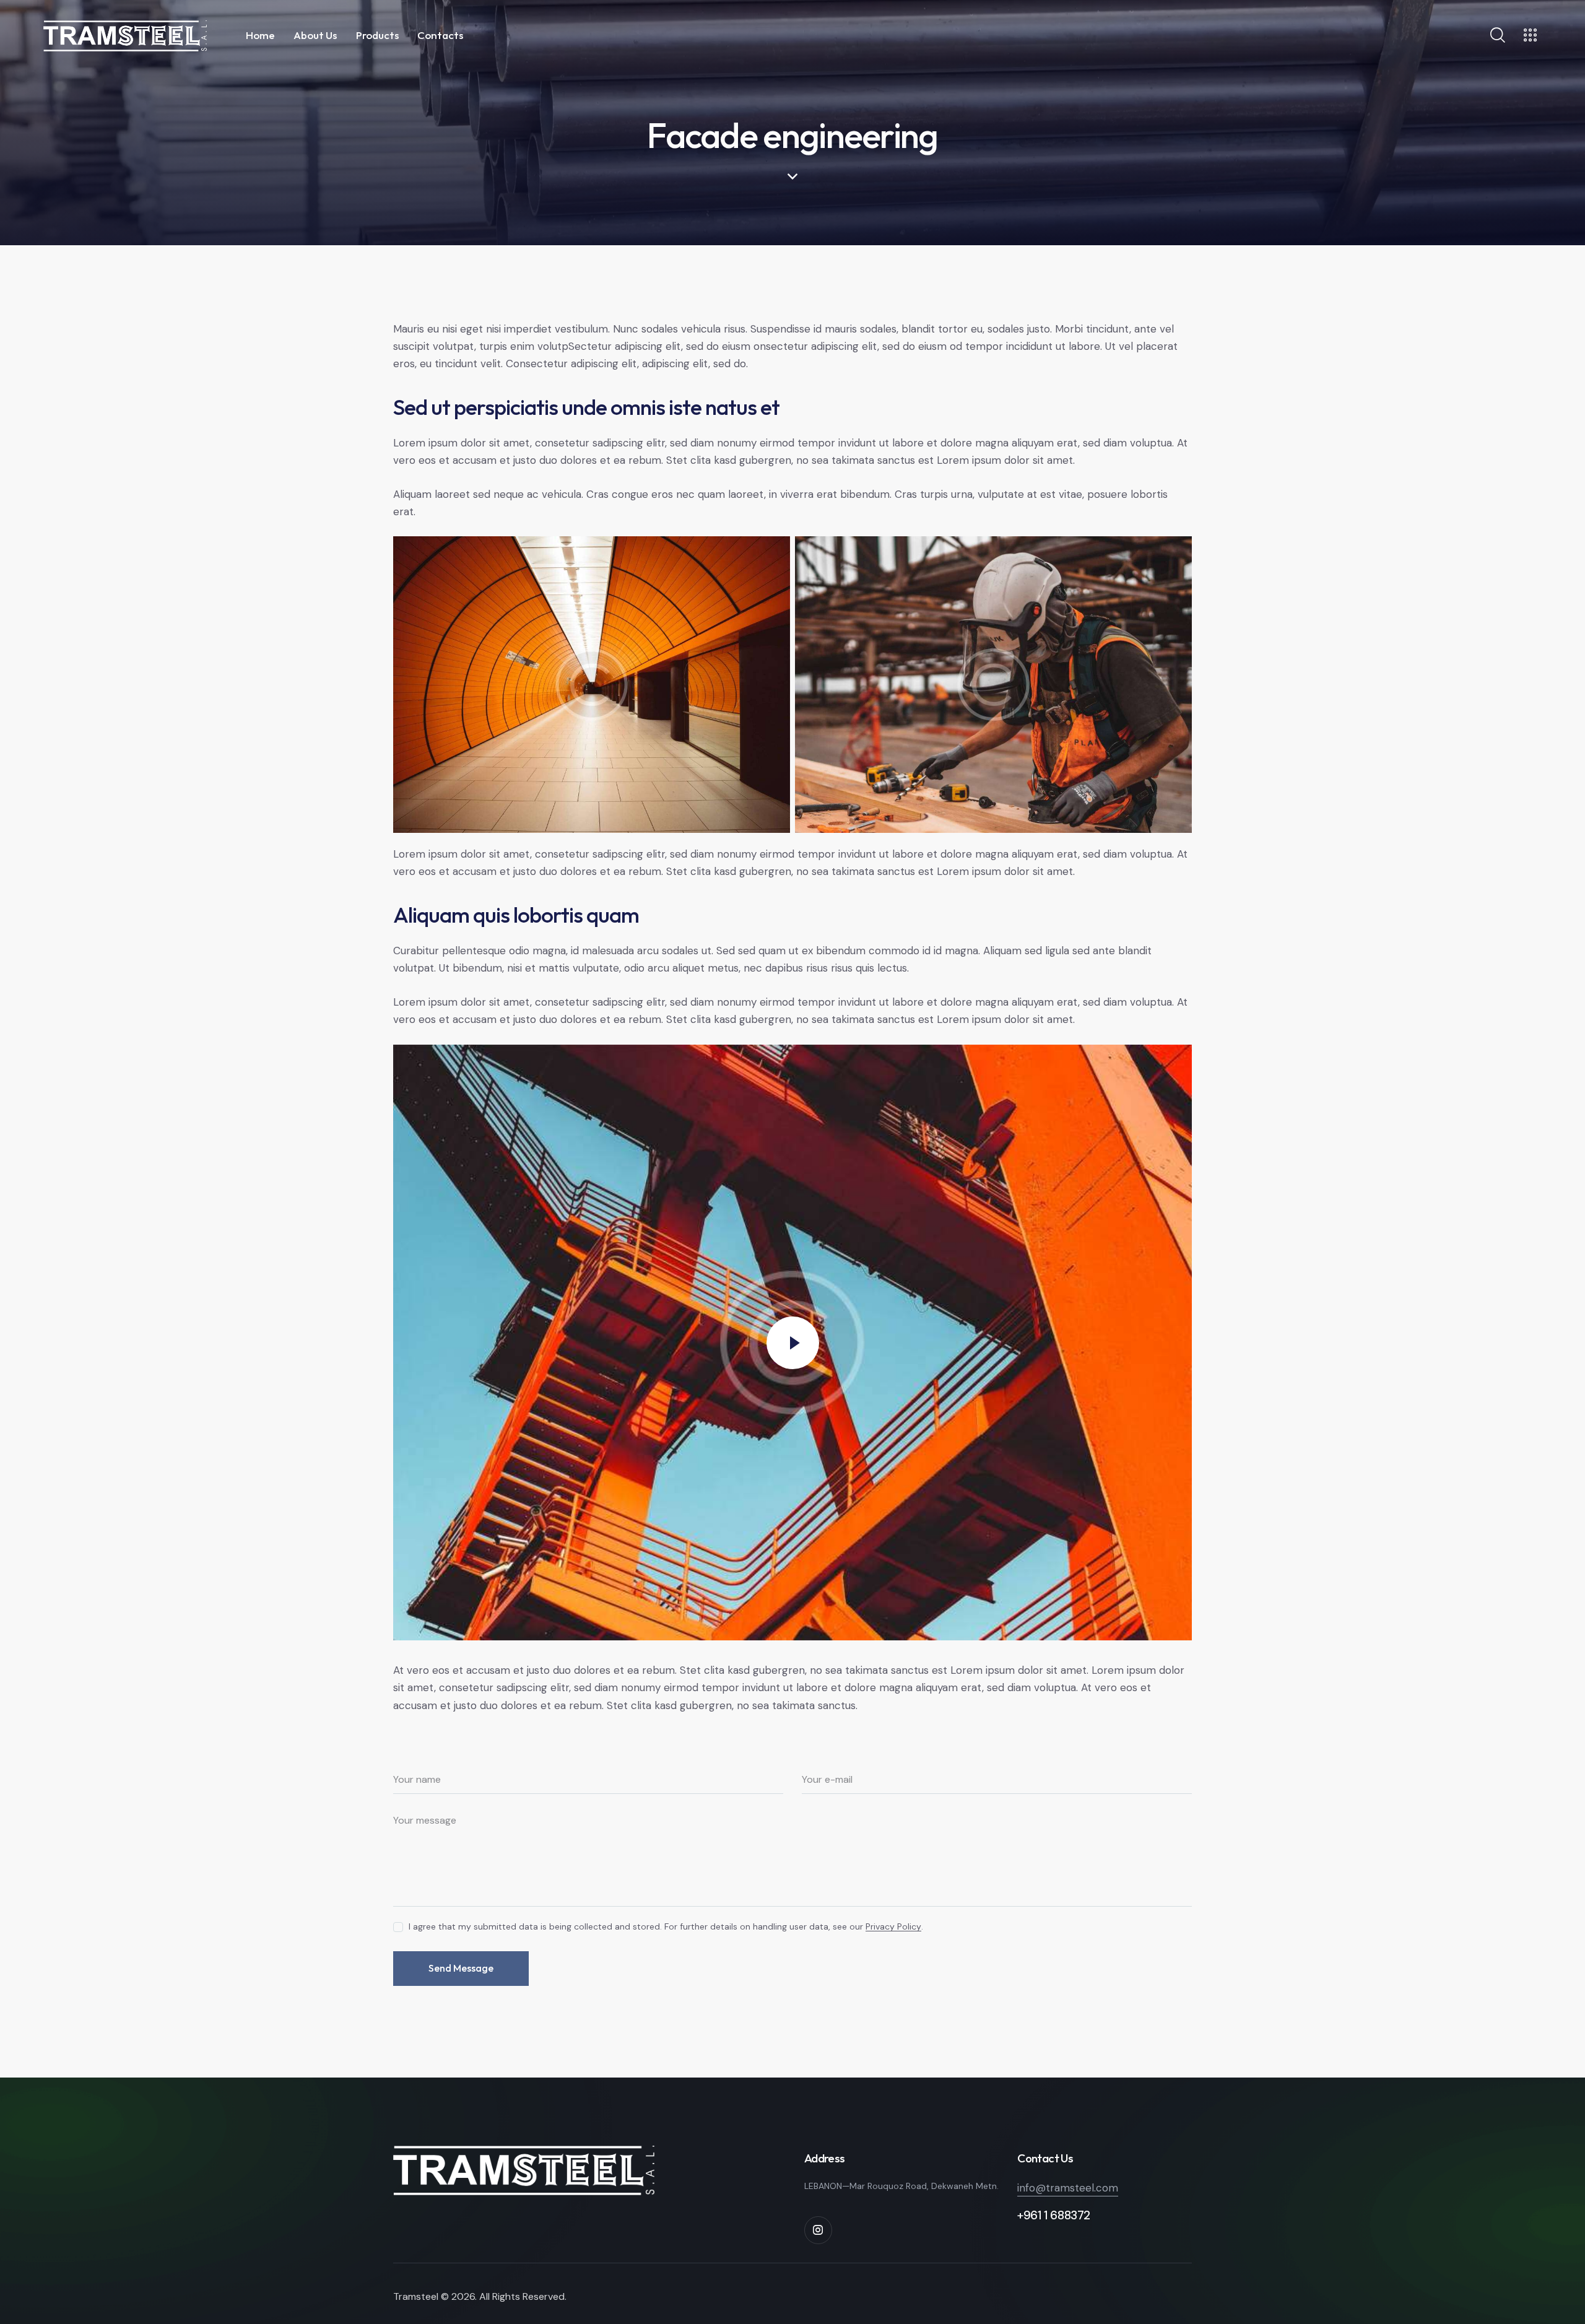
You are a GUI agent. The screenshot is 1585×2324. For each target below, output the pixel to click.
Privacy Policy (893, 1927)
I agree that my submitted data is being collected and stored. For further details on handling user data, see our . (666, 1926)
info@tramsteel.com (1068, 2188)
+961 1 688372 (1054, 2215)
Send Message (461, 1968)
